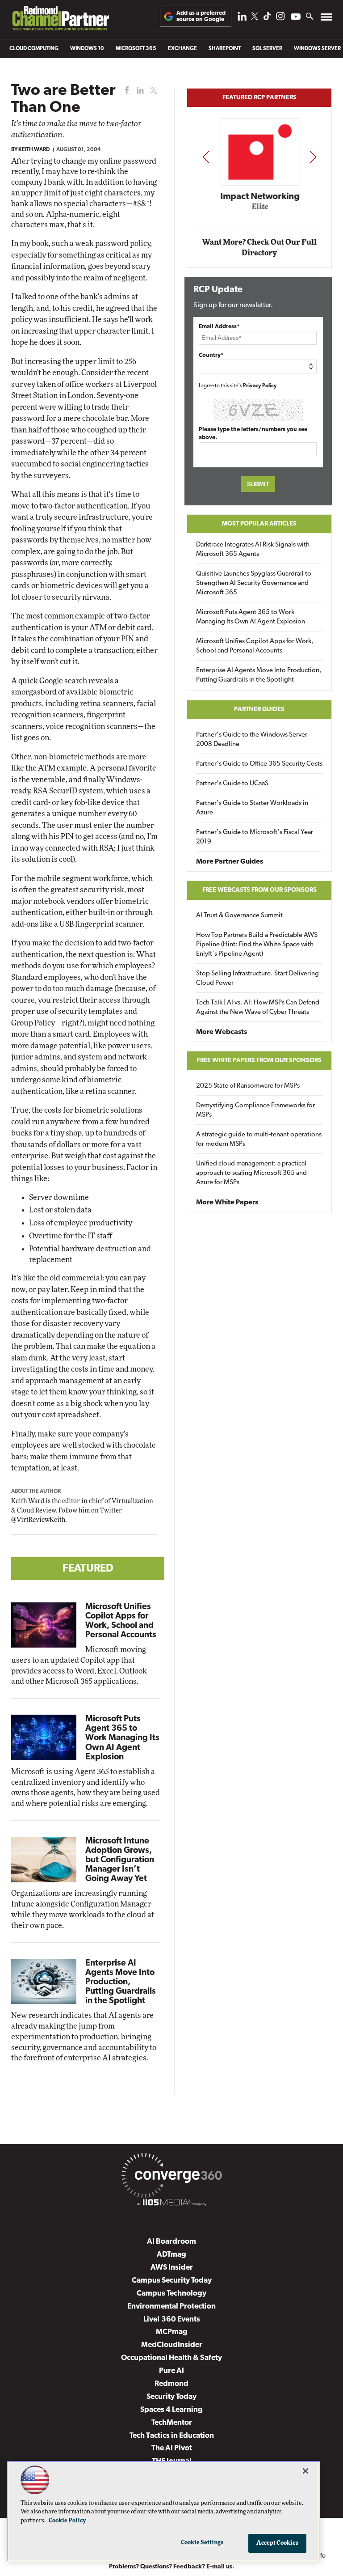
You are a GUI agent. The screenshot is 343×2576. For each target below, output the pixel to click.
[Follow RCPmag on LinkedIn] (242, 19)
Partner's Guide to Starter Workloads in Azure (252, 808)
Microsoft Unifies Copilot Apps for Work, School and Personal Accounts (255, 646)
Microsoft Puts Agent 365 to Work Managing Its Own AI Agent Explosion (122, 1738)
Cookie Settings (202, 2543)
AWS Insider (172, 2268)
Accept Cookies (278, 2543)
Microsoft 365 (136, 49)
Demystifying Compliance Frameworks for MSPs (255, 1110)
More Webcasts (222, 1032)
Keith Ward (34, 150)
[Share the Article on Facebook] (125, 91)
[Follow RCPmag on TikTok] (267, 19)
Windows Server (317, 49)
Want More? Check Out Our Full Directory (259, 248)
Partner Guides (259, 710)
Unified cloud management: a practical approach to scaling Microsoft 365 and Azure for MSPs (251, 1173)
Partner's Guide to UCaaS (232, 784)
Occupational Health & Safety (171, 2358)
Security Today (171, 2397)
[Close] (305, 2471)
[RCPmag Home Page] (60, 20)
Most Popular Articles (259, 524)
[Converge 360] (171, 2177)
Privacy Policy (260, 386)
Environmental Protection (171, 2307)
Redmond (171, 2384)
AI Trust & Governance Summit (239, 916)
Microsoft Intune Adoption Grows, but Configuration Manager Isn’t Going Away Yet (120, 1860)
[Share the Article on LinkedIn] (139, 91)
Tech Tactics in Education (172, 2436)
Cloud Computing (34, 49)
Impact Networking (260, 197)
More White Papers (227, 1203)
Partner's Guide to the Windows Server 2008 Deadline (252, 740)
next (313, 157)
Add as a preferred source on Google (201, 16)
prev (206, 157)
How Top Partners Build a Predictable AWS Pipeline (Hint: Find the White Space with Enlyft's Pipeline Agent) (257, 945)
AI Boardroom (171, 2242)
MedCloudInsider (172, 2345)
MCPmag (172, 2332)
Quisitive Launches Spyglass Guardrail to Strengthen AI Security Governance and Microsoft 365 (254, 583)
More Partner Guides (230, 862)
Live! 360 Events (172, 2320)
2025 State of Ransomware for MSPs (248, 1086)
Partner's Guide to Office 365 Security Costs (259, 764)
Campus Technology (171, 2294)
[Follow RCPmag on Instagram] (280, 19)
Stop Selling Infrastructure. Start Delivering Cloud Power (257, 979)
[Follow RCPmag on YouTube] (296, 18)
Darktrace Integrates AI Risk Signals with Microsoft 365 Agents (253, 550)
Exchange (182, 49)
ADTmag (171, 2255)
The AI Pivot (172, 2448)
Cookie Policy (67, 2521)
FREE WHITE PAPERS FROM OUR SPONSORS (259, 1061)
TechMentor (172, 2423)
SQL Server (267, 49)
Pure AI (171, 2371)
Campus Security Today (172, 2281)
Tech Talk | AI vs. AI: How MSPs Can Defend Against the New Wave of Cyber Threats (258, 1008)
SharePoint (225, 49)
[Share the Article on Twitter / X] (153, 91)
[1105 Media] (171, 2204)
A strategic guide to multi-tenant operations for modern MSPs (259, 1140)
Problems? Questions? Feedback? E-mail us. (172, 2567)
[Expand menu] (326, 19)
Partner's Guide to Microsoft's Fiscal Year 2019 (255, 837)
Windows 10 (87, 49)
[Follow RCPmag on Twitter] (255, 18)
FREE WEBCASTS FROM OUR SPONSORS (259, 890)
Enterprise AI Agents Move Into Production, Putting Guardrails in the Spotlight (121, 1982)
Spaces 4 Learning (171, 2410)
